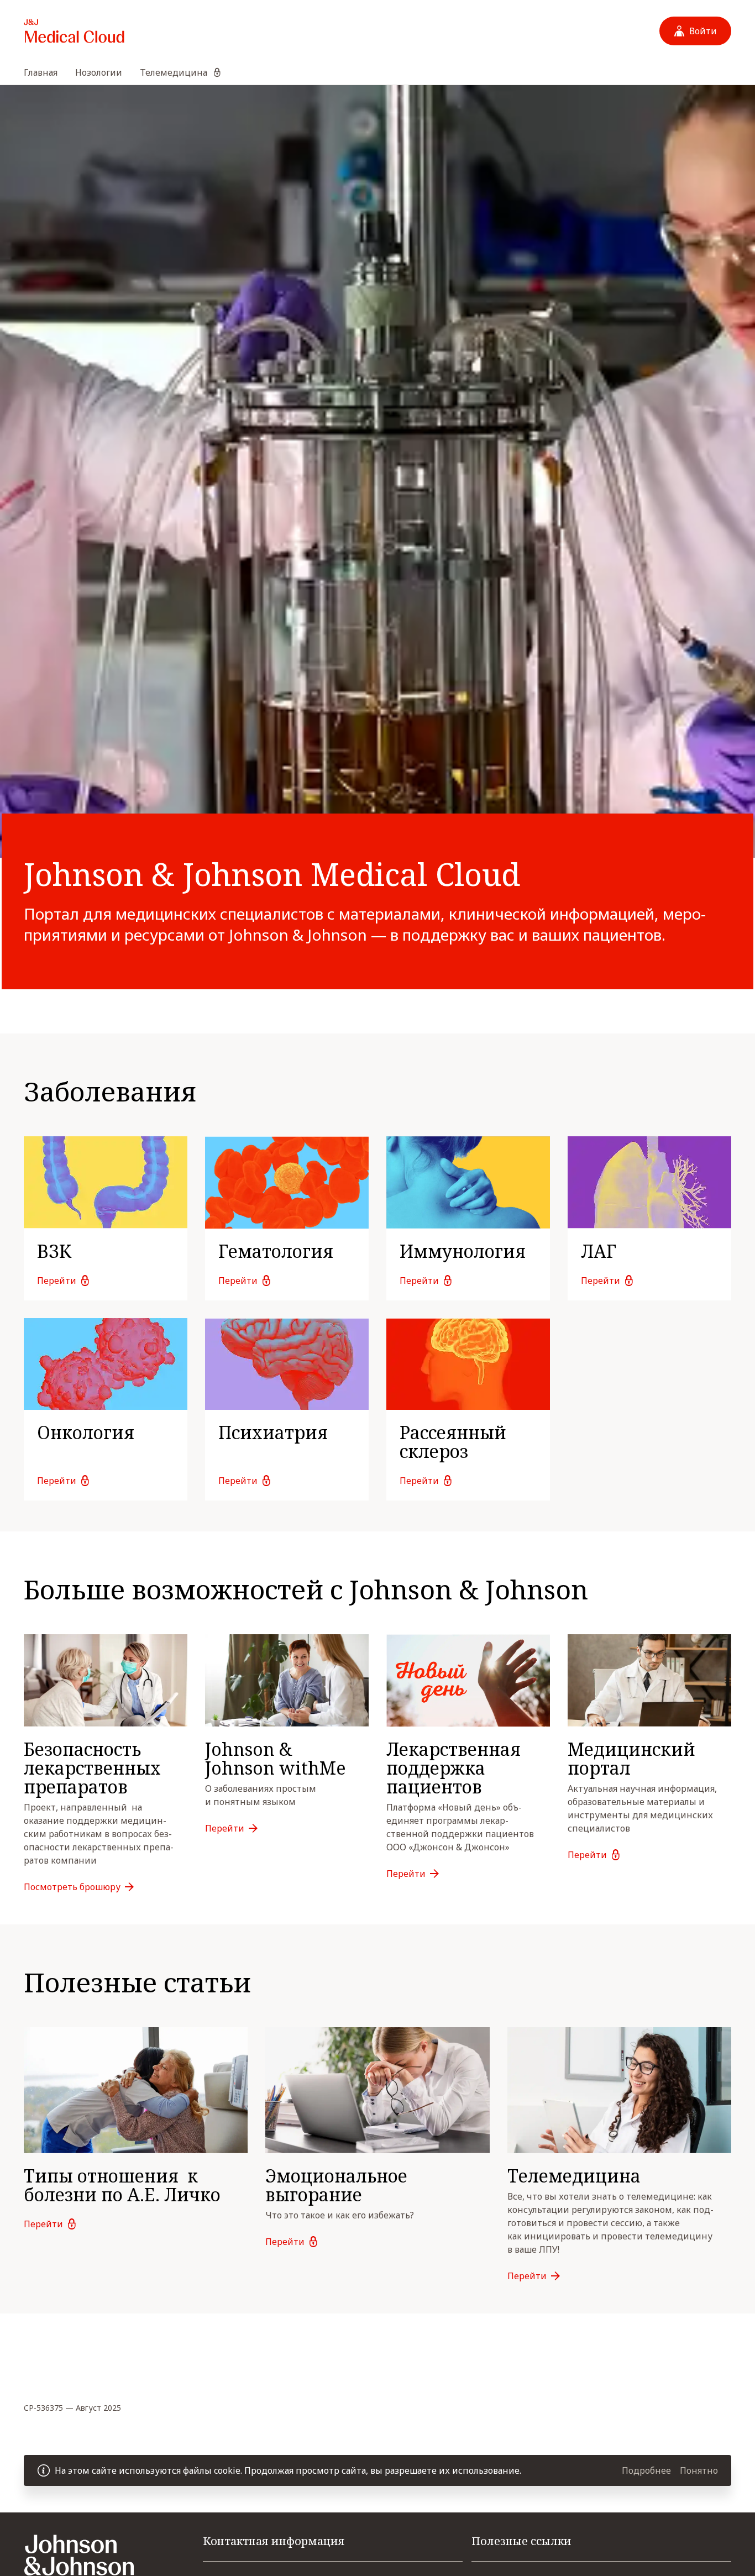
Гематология (276, 1251)
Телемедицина (574, 2176)
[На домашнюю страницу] (74, 31)
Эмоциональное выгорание (336, 2185)
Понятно (699, 2470)
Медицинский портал (631, 1758)
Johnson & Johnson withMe (276, 1758)
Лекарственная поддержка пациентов (453, 1768)
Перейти (57, 1281)
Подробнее (646, 2470)
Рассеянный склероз (453, 1442)
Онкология (86, 1432)
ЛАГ (599, 1251)
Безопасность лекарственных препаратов (95, 1768)
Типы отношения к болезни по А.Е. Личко (122, 2185)
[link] (106, 1218)
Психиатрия (273, 1432)
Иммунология (463, 1251)
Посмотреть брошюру (72, 1887)
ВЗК (54, 1251)
